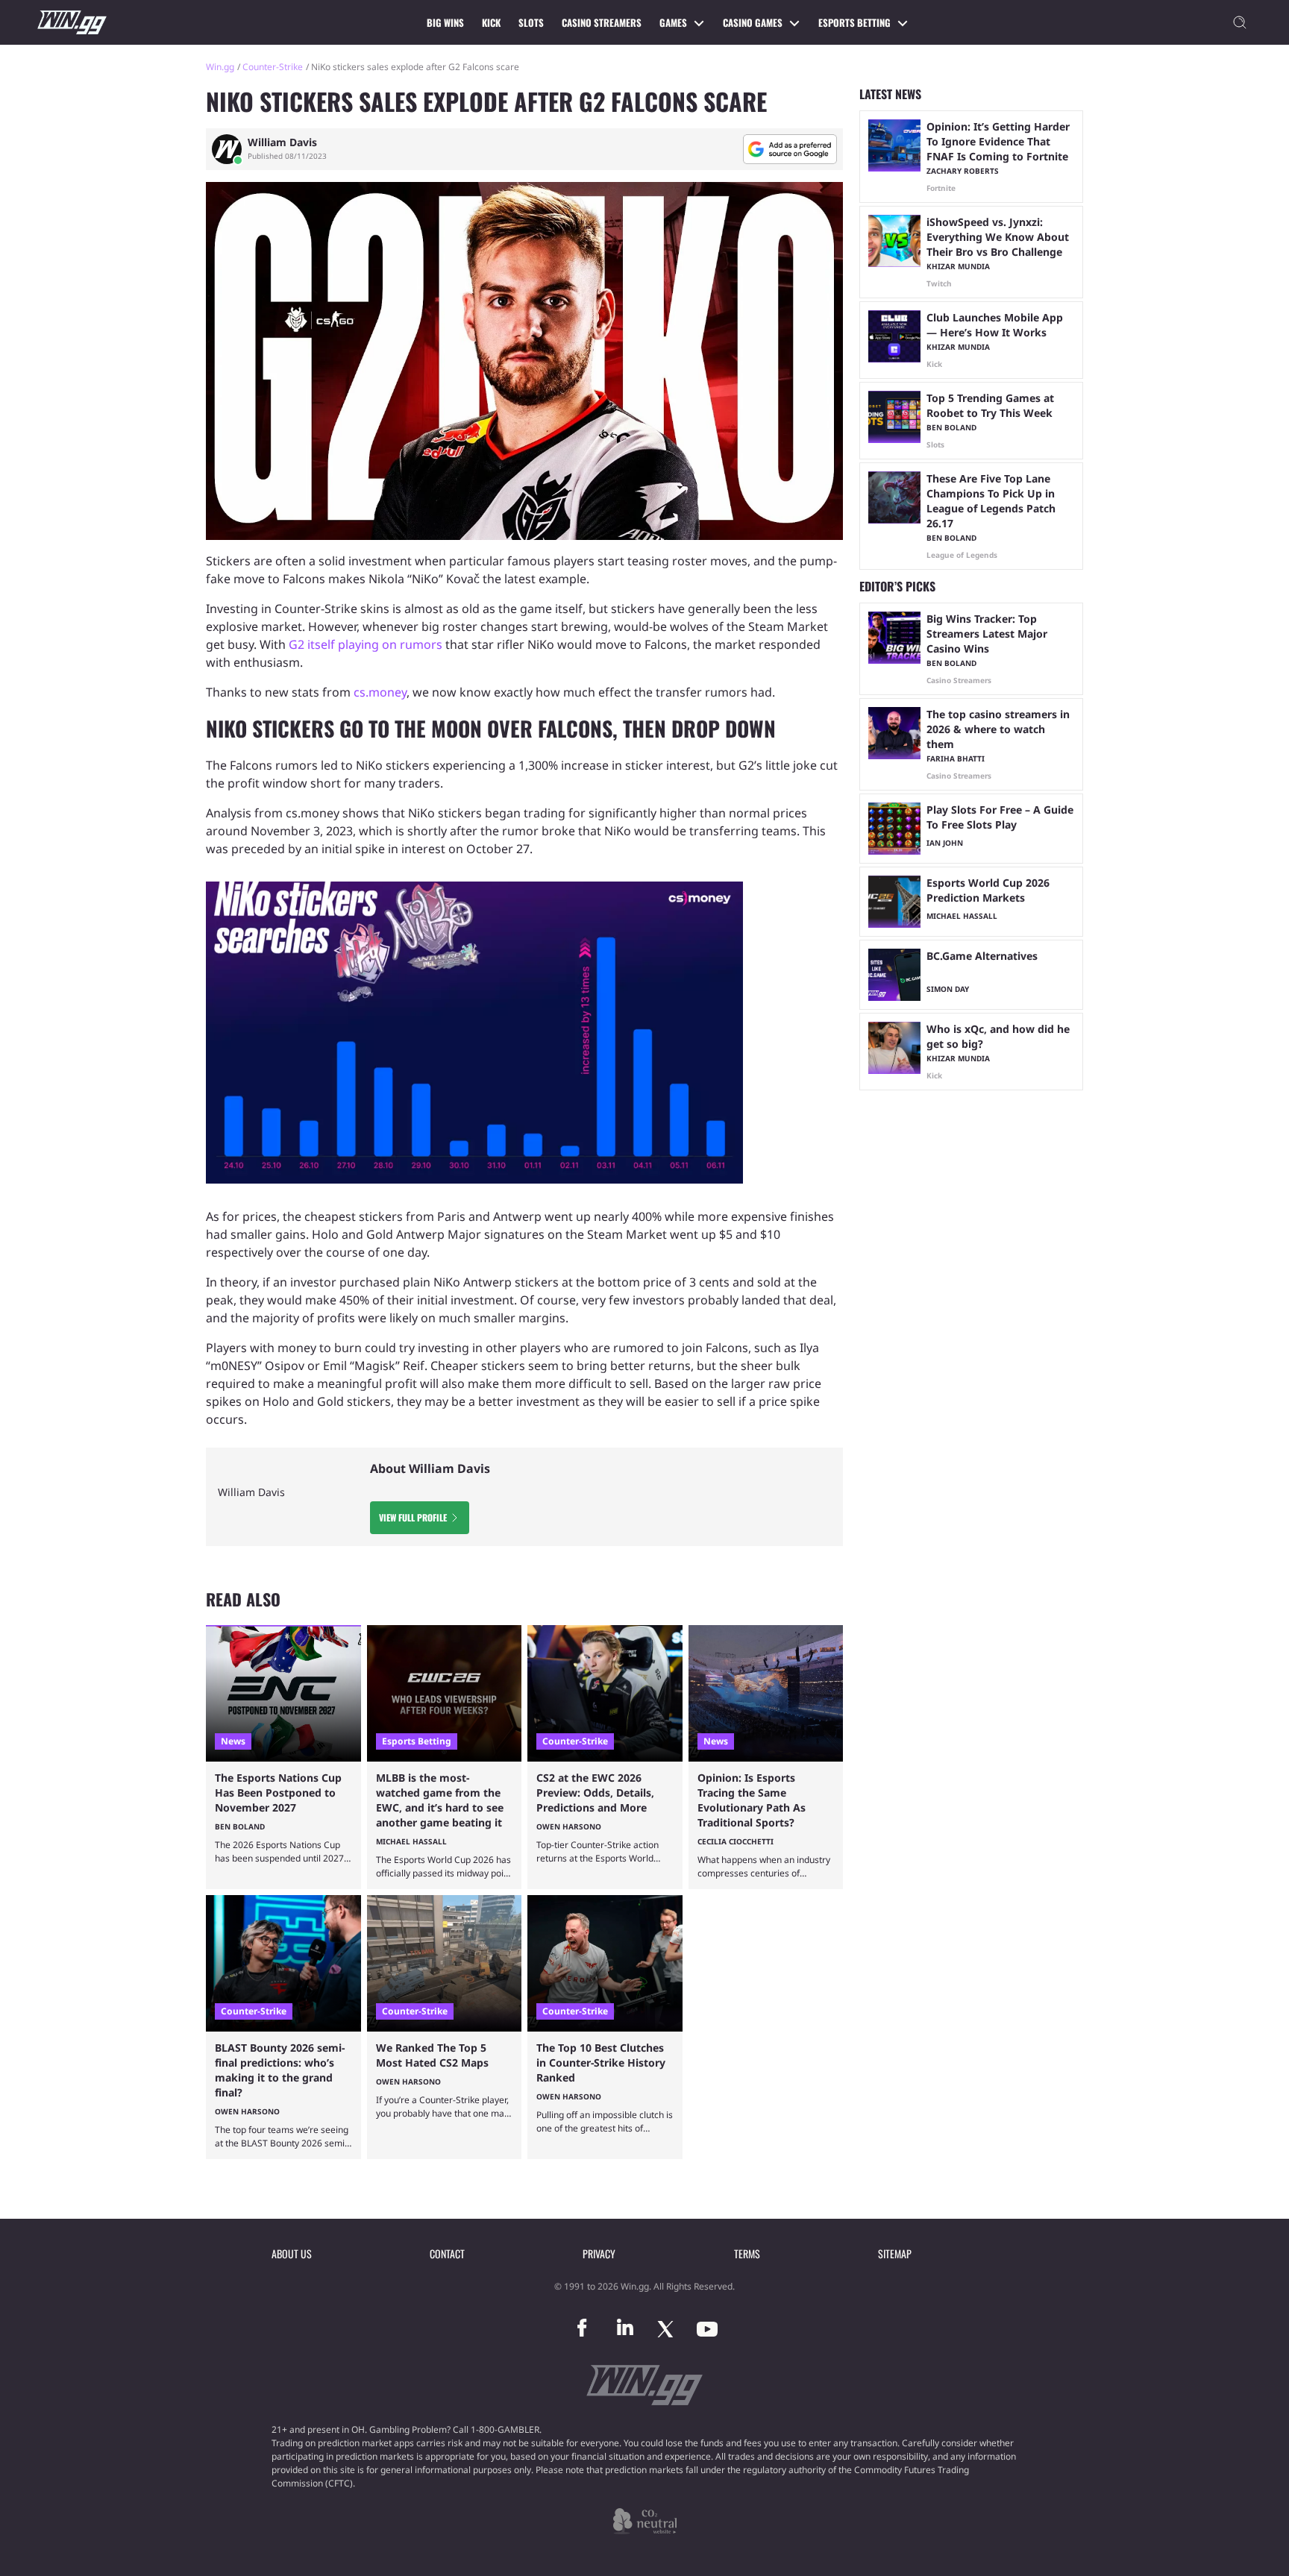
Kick (491, 22)
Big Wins (445, 22)
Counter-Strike (273, 67)
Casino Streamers (602, 22)
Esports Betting (854, 22)
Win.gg (220, 67)
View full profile (413, 1517)
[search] (1240, 22)
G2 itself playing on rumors (366, 644)
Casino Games (753, 22)
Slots (531, 22)
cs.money (380, 692)
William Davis (282, 142)
